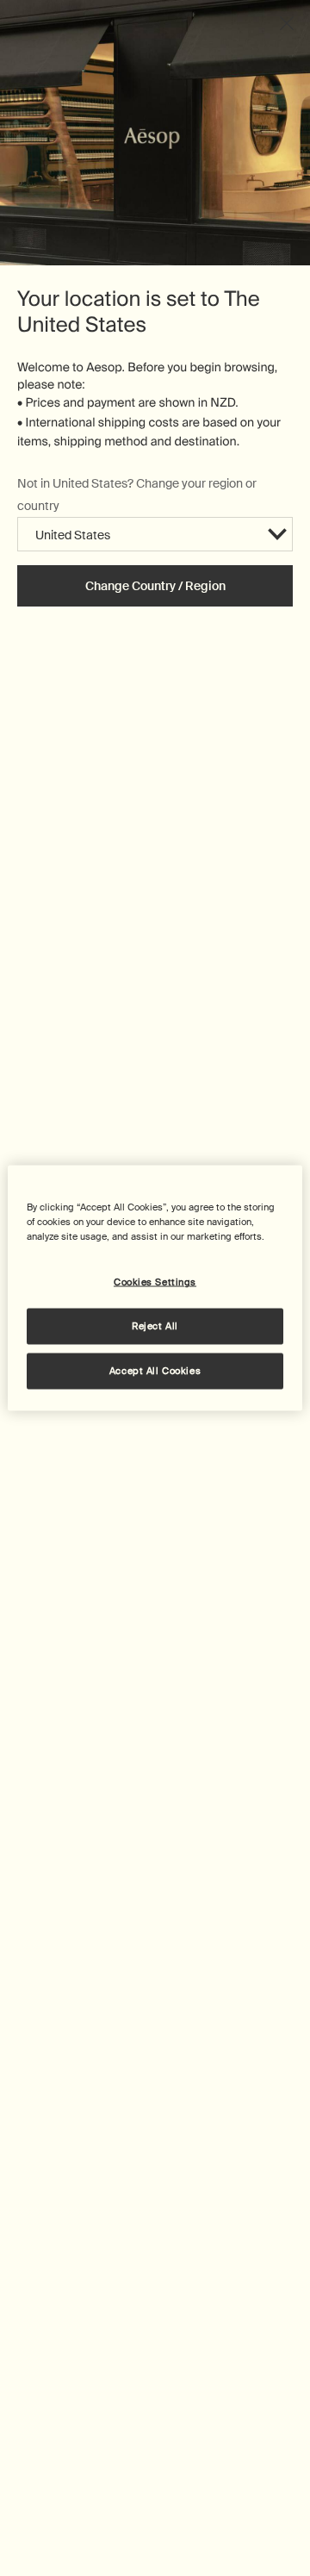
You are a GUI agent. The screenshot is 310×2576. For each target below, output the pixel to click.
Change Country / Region (155, 586)
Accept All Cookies (155, 1371)
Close (287, 23)
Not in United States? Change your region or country (137, 494)
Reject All (155, 1326)
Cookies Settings (155, 1282)
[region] (155, 1288)
